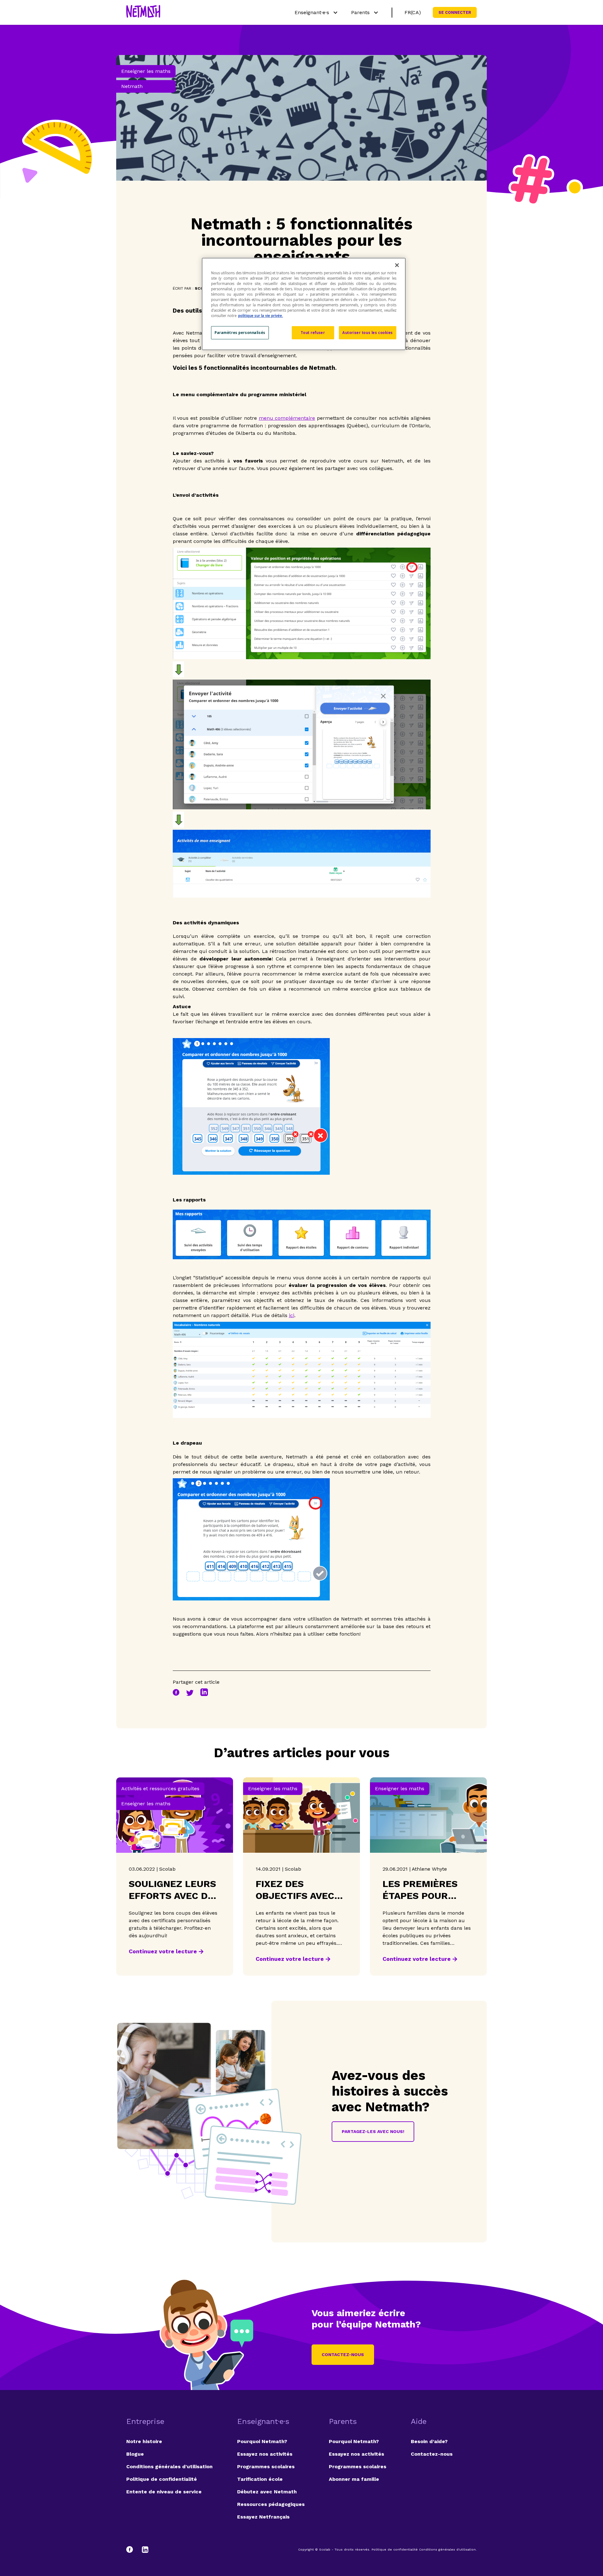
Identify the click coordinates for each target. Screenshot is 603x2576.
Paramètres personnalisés (240, 333)
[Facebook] (133, 2550)
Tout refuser (313, 333)
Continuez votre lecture (163, 1951)
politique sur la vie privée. (261, 316)
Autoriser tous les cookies (368, 333)
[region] (304, 304)
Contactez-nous (343, 2354)
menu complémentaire (287, 418)
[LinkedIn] (145, 2550)
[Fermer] (397, 265)
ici (292, 1315)
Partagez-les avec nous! (373, 2131)
